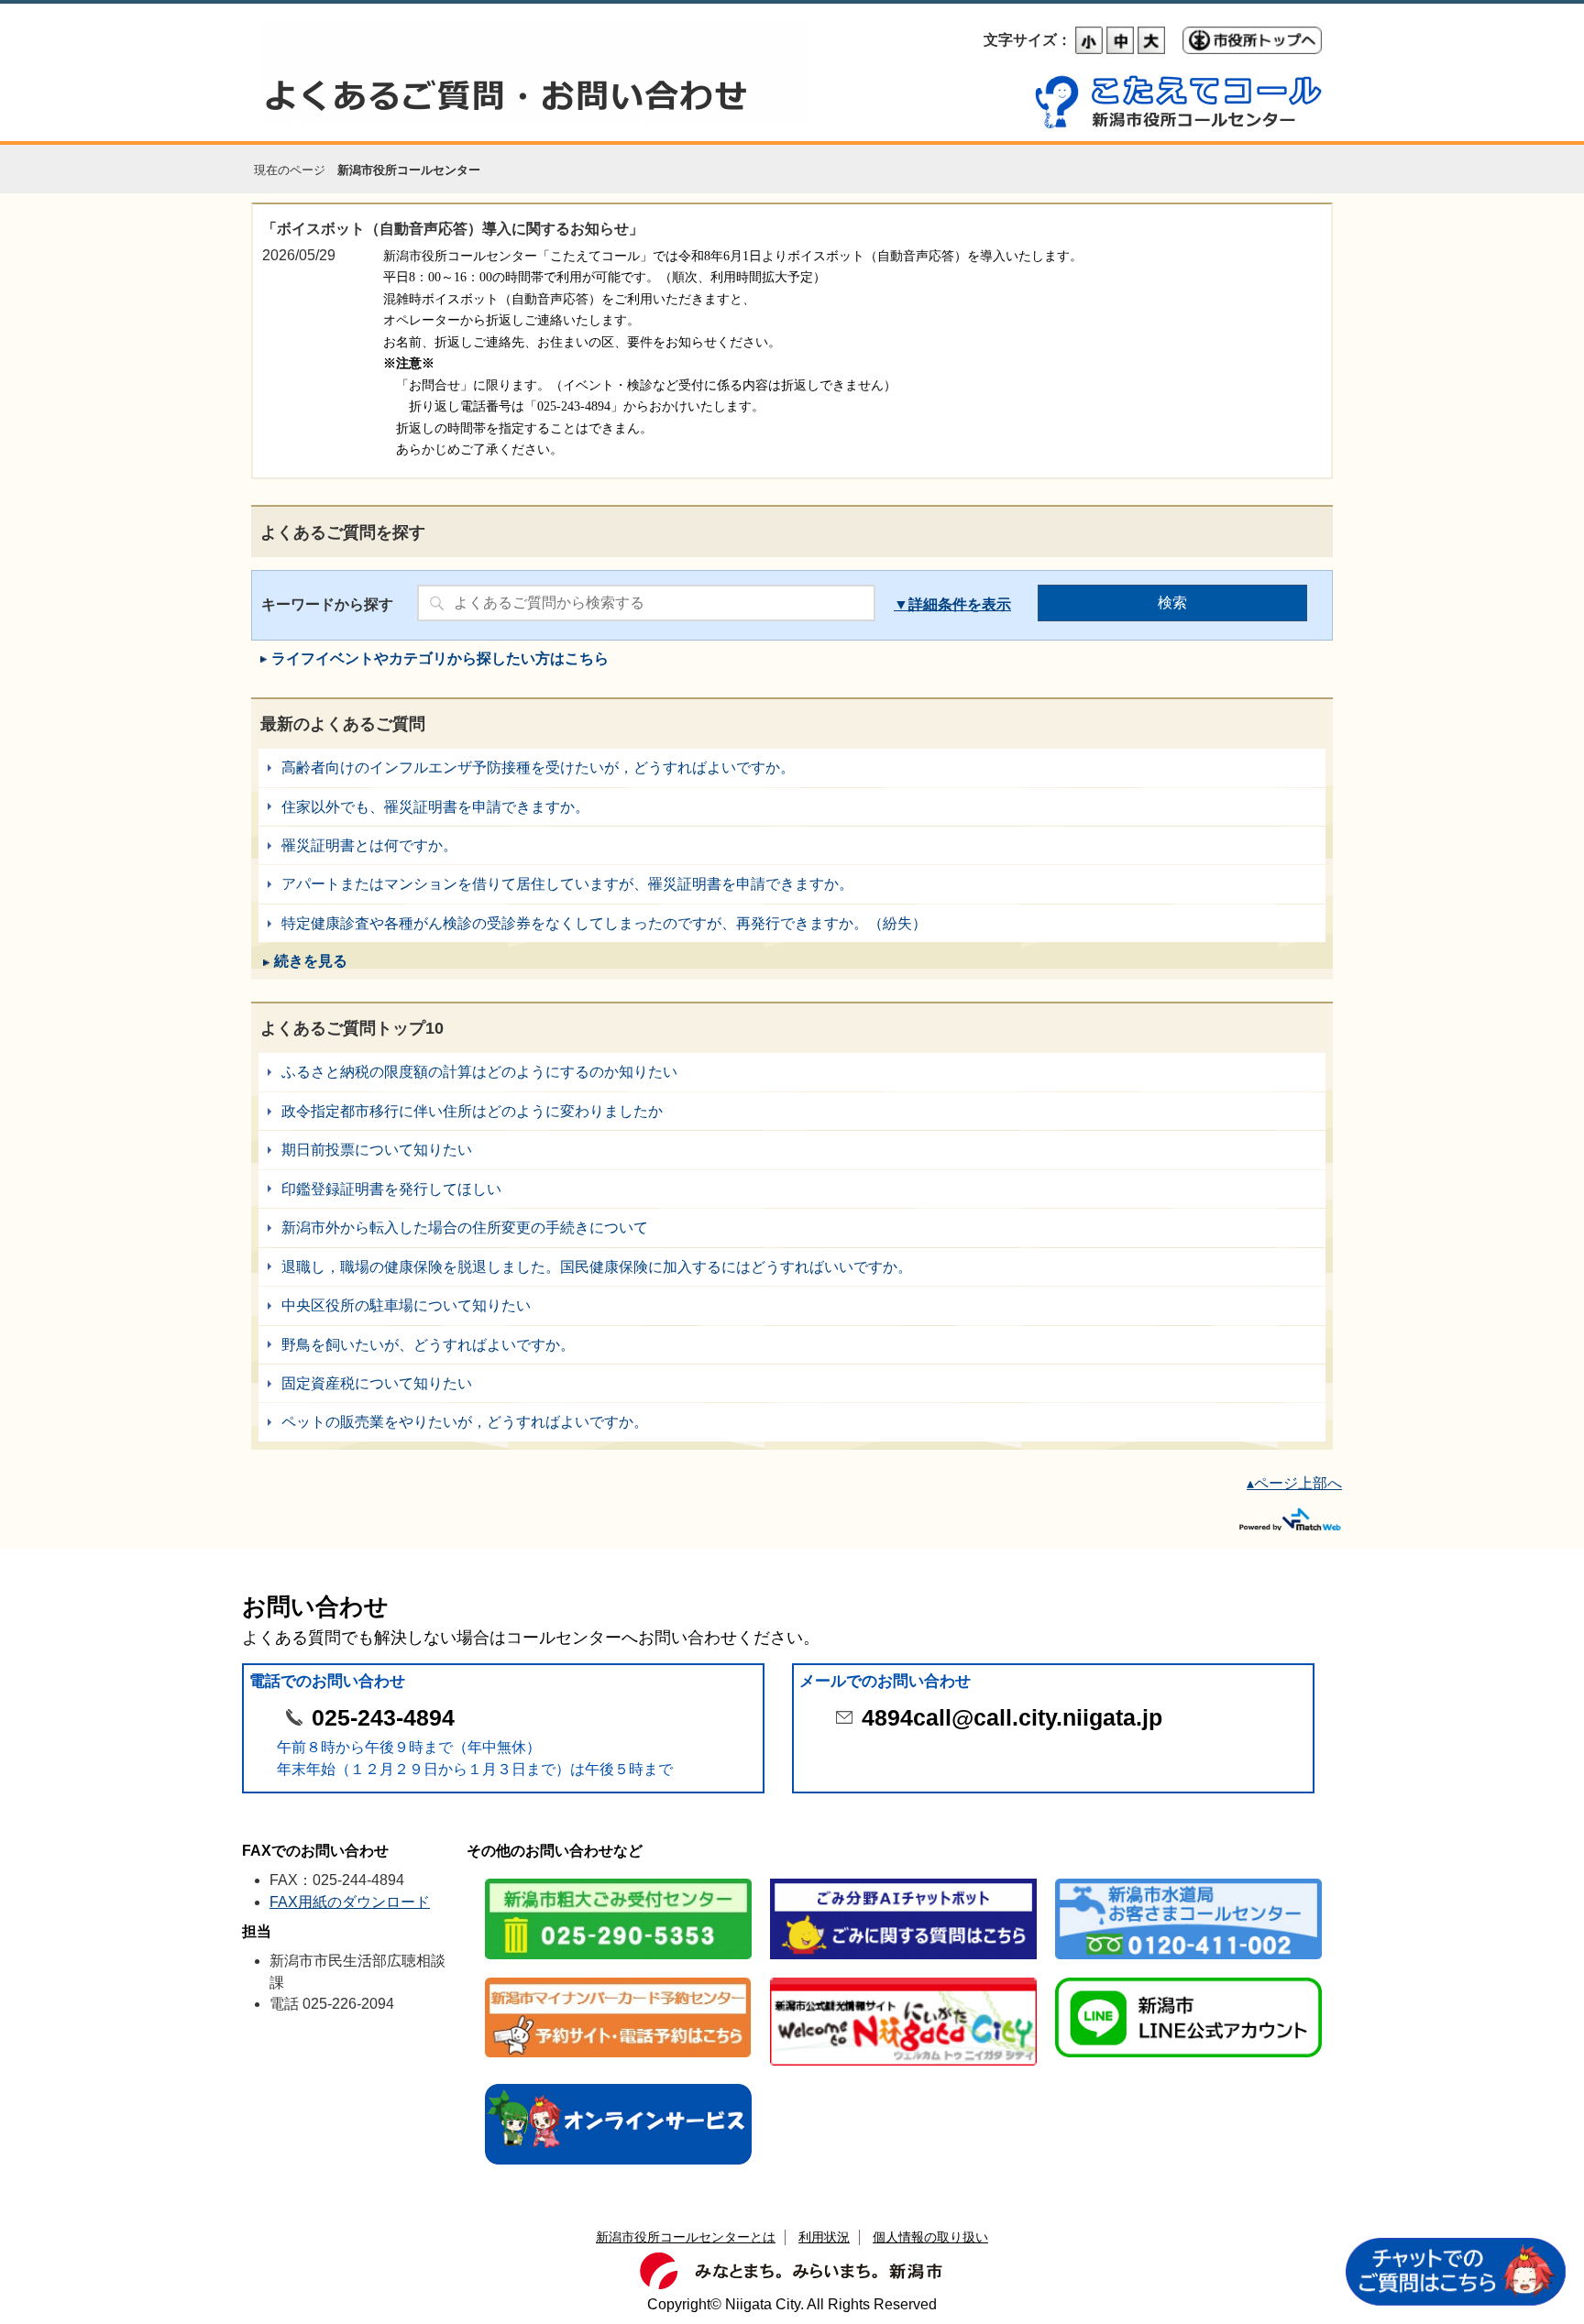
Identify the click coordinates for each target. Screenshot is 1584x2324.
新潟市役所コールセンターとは (686, 2237)
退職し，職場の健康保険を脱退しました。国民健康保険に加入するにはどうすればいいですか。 (792, 1267)
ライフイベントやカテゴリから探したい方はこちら (440, 658)
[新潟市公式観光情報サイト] (903, 1979)
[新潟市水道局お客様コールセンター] (1188, 1880)
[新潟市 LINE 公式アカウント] (1188, 1979)
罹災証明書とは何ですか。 (792, 845)
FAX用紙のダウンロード (350, 1902)
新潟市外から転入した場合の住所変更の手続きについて (792, 1228)
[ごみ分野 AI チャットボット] (903, 1880)
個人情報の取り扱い (930, 2237)
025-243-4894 (383, 1718)
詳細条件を (945, 604)
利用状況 (824, 2237)
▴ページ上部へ (1294, 1483)
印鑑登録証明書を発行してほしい (792, 1189)
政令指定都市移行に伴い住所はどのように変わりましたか (792, 1111)
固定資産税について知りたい (792, 1383)
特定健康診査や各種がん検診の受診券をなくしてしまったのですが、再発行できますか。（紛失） (792, 923)
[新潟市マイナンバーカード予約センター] (618, 1979)
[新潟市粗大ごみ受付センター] (618, 1880)
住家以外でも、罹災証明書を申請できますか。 (792, 807)
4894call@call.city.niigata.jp (1012, 1718)
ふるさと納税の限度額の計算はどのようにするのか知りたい (792, 1072)
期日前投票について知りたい (792, 1150)
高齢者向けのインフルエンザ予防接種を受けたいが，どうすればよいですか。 (792, 767)
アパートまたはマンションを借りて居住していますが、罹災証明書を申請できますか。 (792, 884)
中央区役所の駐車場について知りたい (792, 1305)
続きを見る (311, 961)
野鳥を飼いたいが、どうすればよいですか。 (792, 1345)
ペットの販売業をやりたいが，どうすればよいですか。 (792, 1422)
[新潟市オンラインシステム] (618, 2085)
